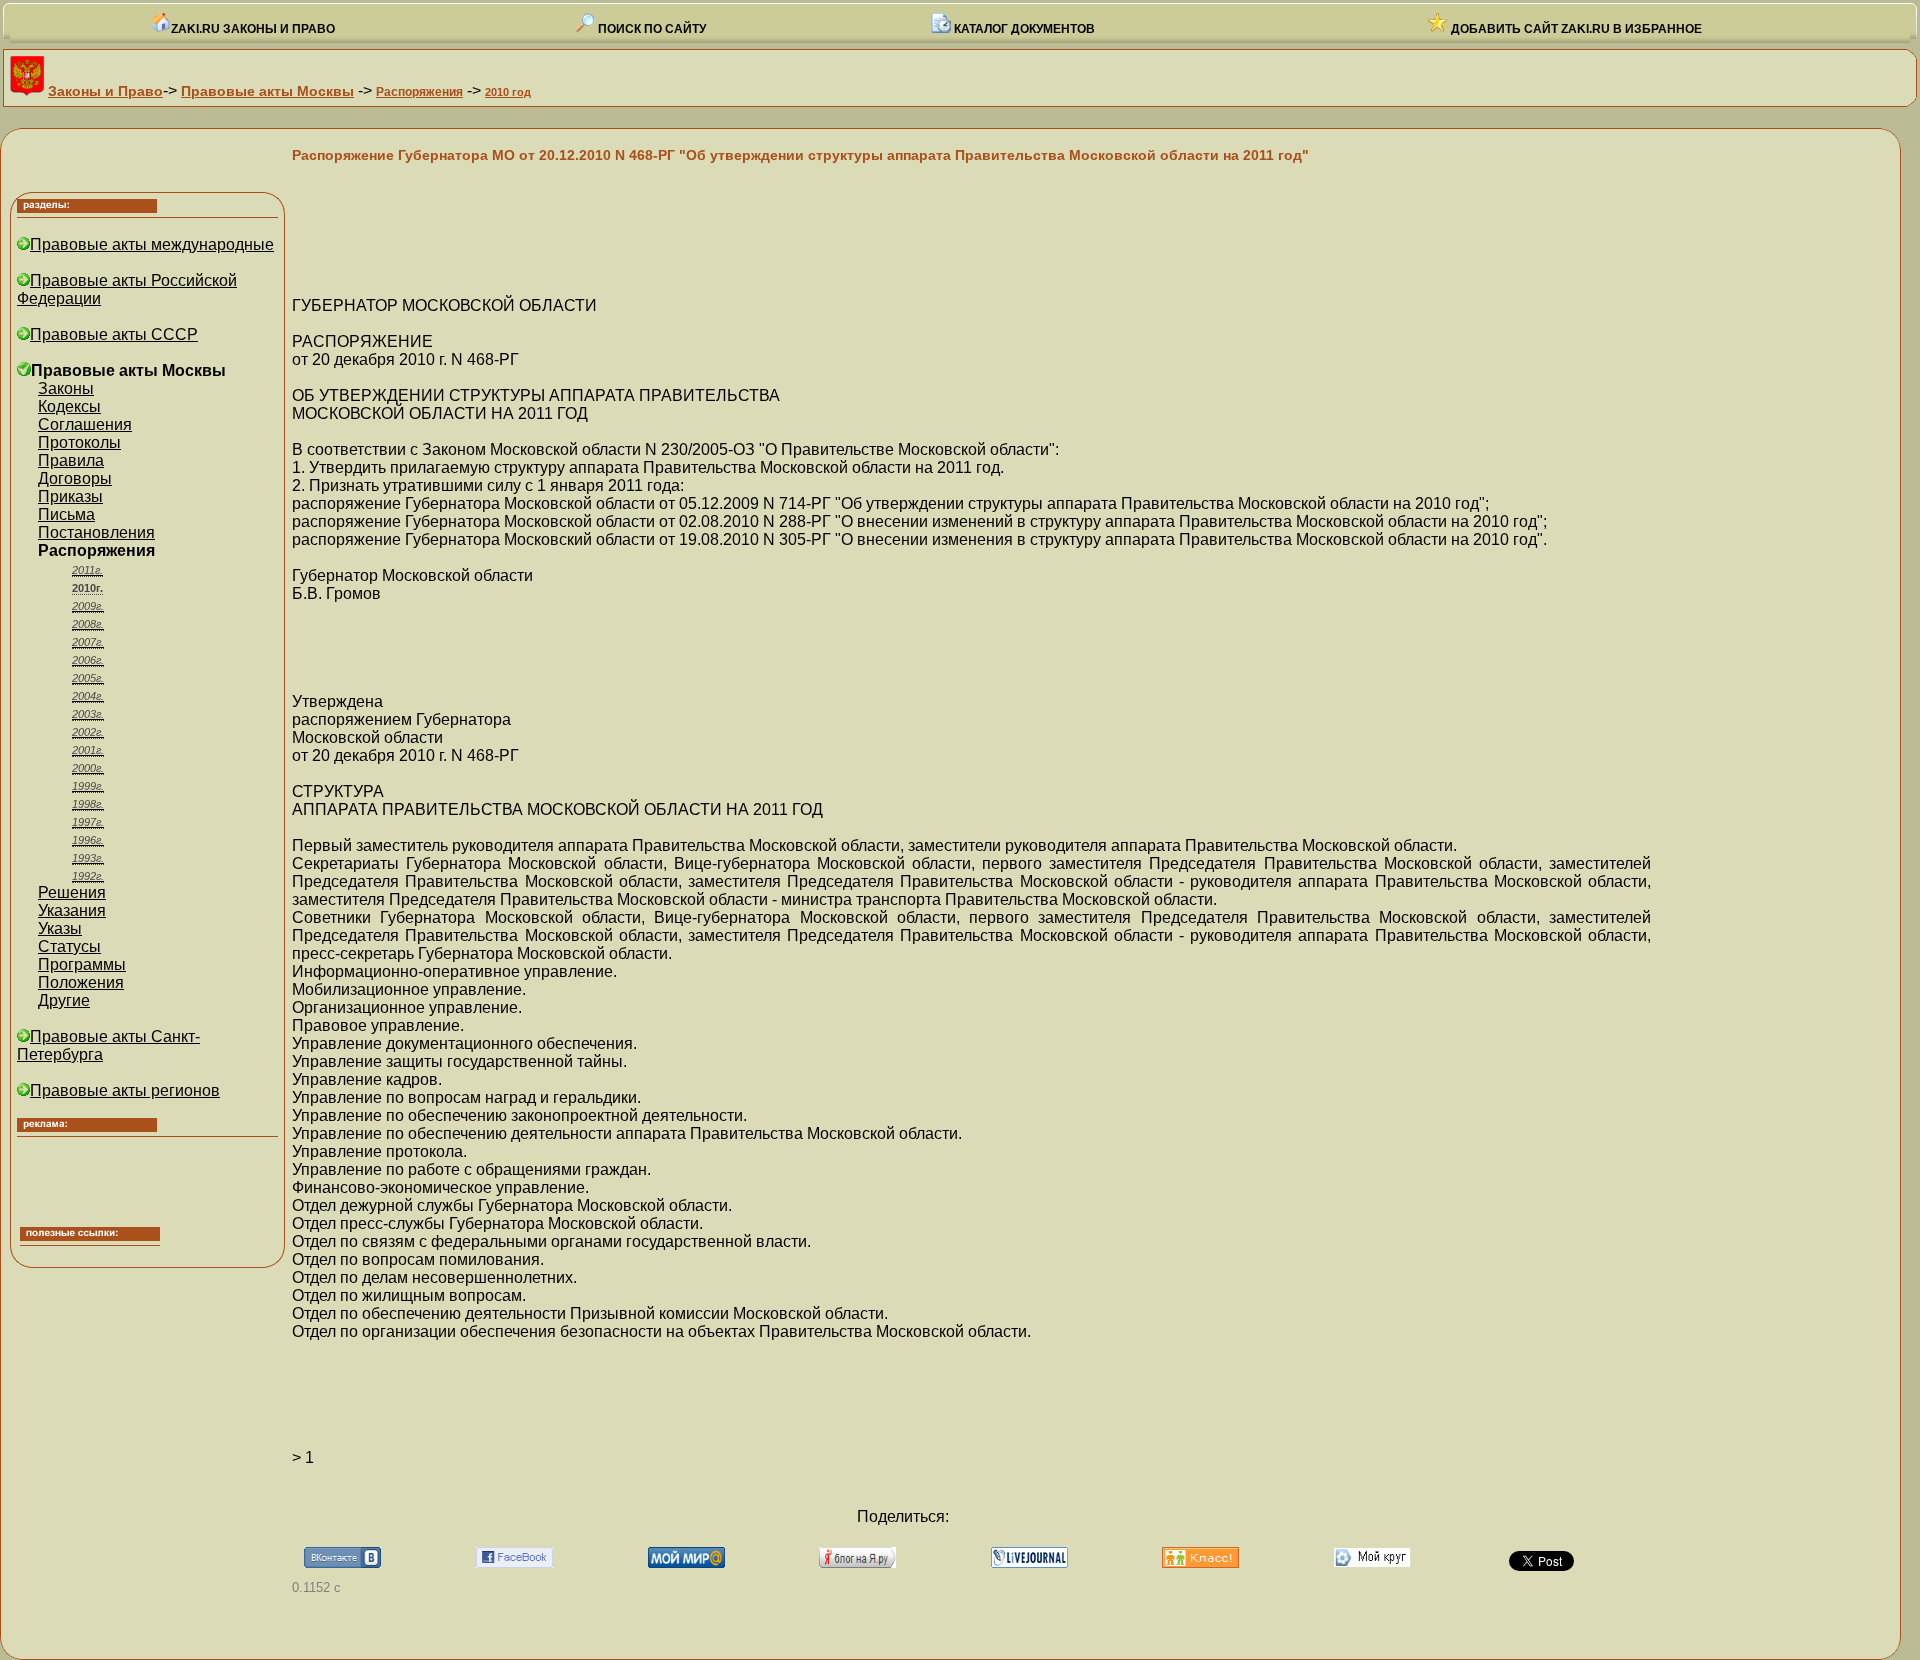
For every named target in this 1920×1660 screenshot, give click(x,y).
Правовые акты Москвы (267, 91)
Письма (66, 514)
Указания (72, 910)
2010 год (508, 92)
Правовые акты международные (152, 244)
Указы (60, 928)
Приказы (70, 496)
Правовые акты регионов (125, 1090)
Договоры (75, 478)
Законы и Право (105, 91)
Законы (66, 388)
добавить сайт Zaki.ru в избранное (1575, 29)
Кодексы (69, 406)
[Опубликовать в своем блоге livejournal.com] (1029, 1562)
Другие (64, 1000)
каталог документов (1023, 29)
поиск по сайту (650, 29)
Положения (81, 982)
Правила (71, 460)
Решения (72, 892)
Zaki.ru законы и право (253, 29)
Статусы (69, 946)
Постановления (96, 532)
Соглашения (85, 424)
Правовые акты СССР (114, 334)
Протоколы (79, 442)
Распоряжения (419, 92)
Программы (82, 964)
